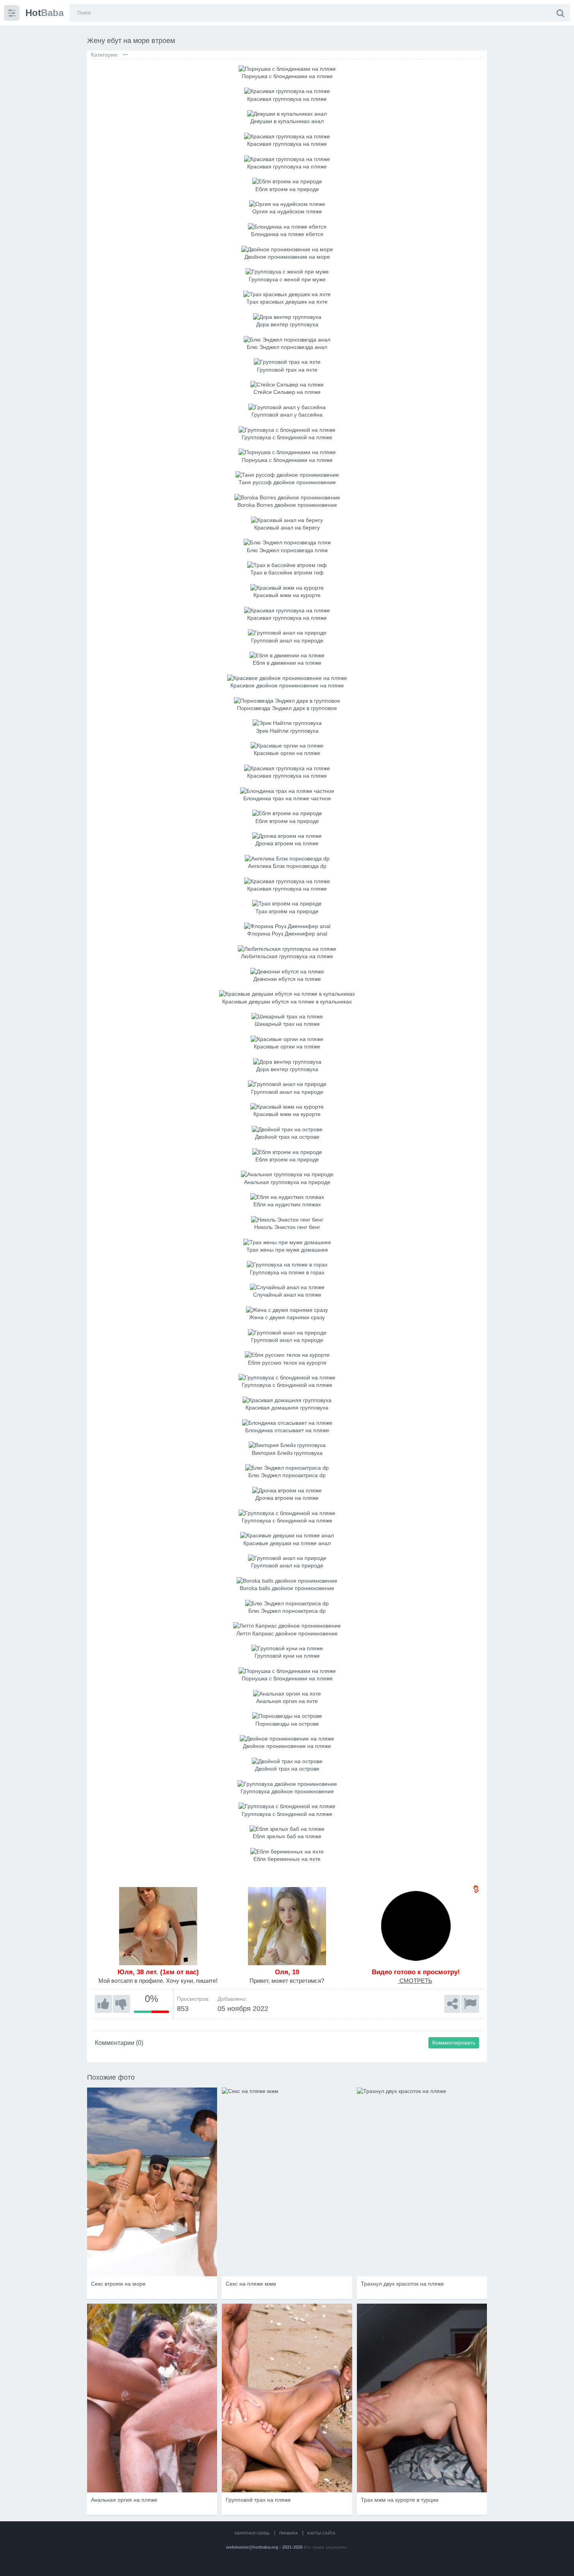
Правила (289, 2533)
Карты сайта (321, 2533)
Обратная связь (252, 2533)
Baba (45, 13)
